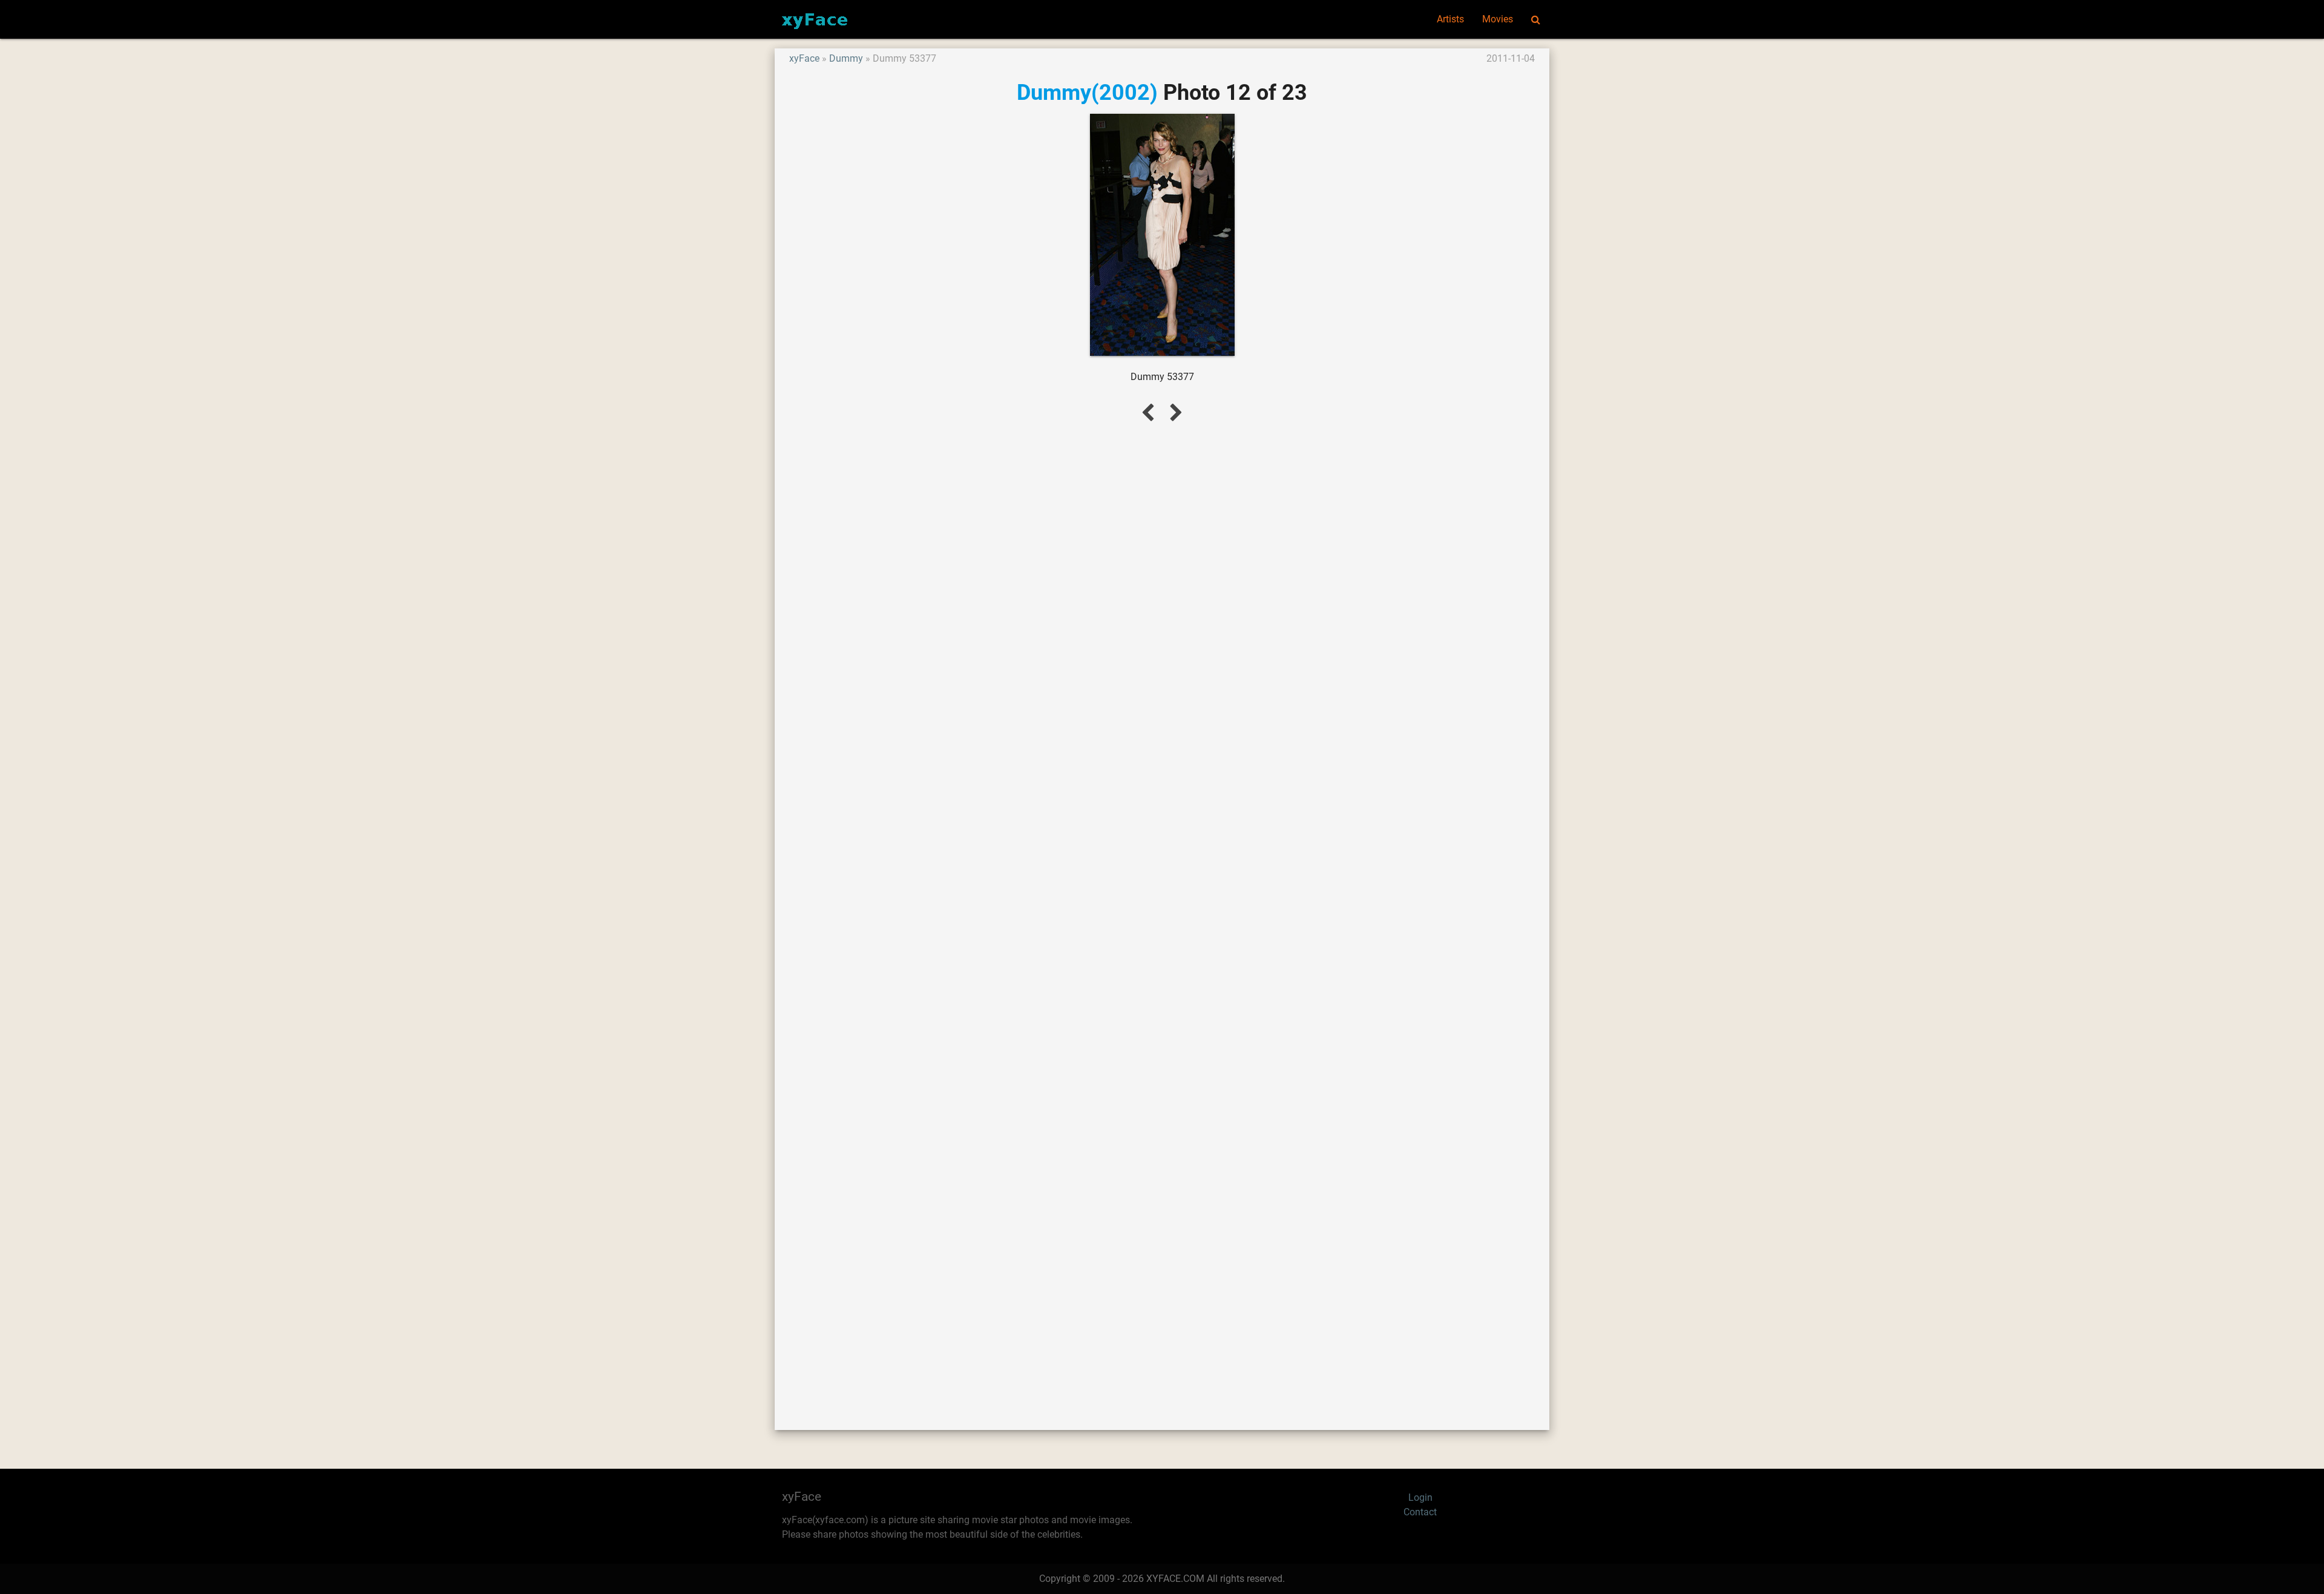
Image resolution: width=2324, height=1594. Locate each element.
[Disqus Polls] (1162, 595)
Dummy (846, 58)
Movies (1498, 19)
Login (1420, 1497)
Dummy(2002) (1087, 92)
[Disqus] (1162, 912)
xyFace (804, 58)
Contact (1420, 1512)
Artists (1450, 19)
